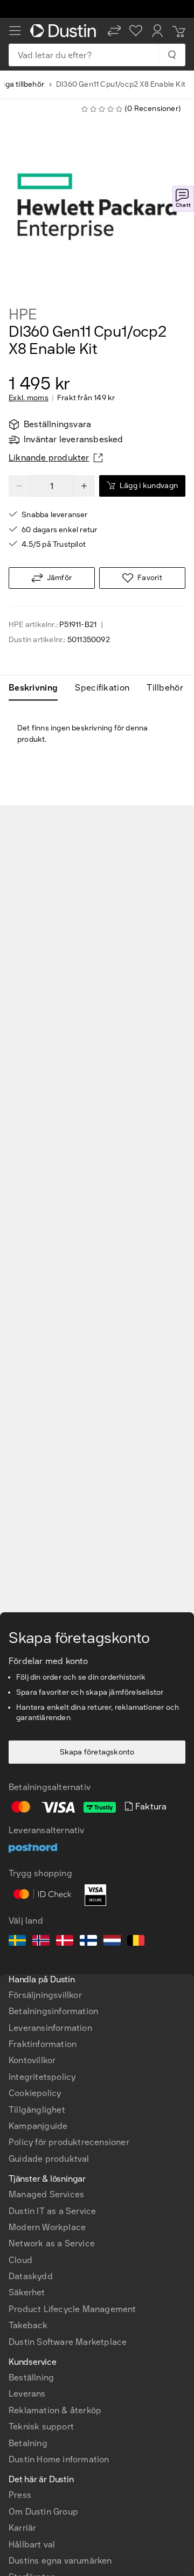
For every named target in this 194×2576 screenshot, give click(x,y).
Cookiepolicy (35, 2093)
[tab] (37, 688)
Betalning (28, 2443)
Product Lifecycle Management (72, 2309)
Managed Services (46, 2194)
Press (20, 2495)
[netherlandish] (112, 1942)
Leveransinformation (50, 2028)
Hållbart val (32, 2544)
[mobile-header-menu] (15, 31)
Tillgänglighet (37, 2110)
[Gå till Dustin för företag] (65, 31)
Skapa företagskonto (97, 1752)
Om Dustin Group (43, 2512)
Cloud (20, 2260)
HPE (23, 315)
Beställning (31, 2377)
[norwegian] (41, 1942)
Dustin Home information (59, 2459)
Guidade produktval (49, 2159)
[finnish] (88, 1942)
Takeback (28, 2325)
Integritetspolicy (42, 2077)
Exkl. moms (29, 398)
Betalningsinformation (53, 2011)
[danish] (65, 1942)
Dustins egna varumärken (60, 2561)
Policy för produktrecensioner (69, 2142)
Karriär (22, 2528)
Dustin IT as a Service (52, 2211)
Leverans (27, 2394)
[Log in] (157, 31)
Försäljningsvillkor (45, 1995)
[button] (114, 31)
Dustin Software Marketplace (68, 2342)
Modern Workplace (47, 2227)
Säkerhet (27, 2292)
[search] (172, 55)
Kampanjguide (38, 2126)
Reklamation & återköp (55, 2410)
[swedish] (17, 1942)
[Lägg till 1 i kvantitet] (84, 486)
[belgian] (136, 1942)
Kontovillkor (32, 2060)
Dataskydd (31, 2276)
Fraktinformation (43, 2044)
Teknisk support (41, 2427)
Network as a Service (52, 2243)
